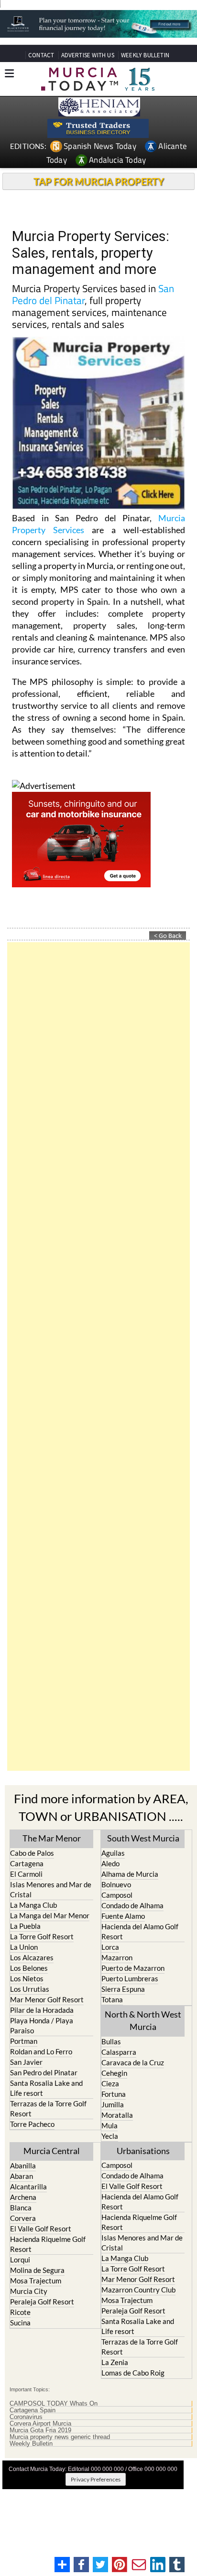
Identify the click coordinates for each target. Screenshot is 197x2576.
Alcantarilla (28, 2187)
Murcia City (29, 2291)
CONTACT (41, 55)
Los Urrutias (30, 1989)
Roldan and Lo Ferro (41, 2051)
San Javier (26, 2062)
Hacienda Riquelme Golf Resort (48, 2244)
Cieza (110, 2083)
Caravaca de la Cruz (133, 2062)
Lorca (110, 1947)
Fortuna (114, 2094)
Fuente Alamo (123, 1916)
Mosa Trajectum (36, 2281)
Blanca (21, 2208)
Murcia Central (52, 2151)
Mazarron (117, 1957)
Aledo (110, 1863)
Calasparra (119, 2052)
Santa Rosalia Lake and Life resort (46, 2088)
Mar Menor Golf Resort (47, 1999)
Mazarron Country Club (138, 2290)
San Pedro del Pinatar (44, 2072)
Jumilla (113, 2104)
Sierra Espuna (123, 1989)
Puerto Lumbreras (130, 1978)
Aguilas (113, 1853)
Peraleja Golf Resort (42, 2302)
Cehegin (114, 2073)
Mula (109, 2125)
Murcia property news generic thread (60, 2437)
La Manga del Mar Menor (50, 1915)
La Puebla (25, 1926)
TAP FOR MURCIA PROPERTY (99, 181)
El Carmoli (26, 1874)
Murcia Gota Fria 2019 (40, 2430)
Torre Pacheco (32, 2124)
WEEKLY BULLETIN (145, 55)
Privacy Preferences (96, 2479)
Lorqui (20, 2260)
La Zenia (115, 2362)
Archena (23, 2197)
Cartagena (27, 1863)
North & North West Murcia (143, 2020)
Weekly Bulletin (31, 2444)
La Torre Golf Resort (42, 1936)
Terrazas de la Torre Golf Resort (48, 2108)
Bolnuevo (116, 1884)
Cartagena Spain (33, 2410)
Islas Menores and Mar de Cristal (51, 1889)
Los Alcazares (32, 1957)
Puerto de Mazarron (133, 1968)
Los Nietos (27, 1978)
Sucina (20, 2323)
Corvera (23, 2218)
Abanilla (23, 2166)
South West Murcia (143, 1838)
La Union (24, 1947)
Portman (24, 2041)
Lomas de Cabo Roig (133, 2373)
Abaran (22, 2176)
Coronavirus (26, 2417)
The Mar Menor (52, 1838)
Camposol (117, 1895)
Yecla (110, 2136)
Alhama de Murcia (130, 1874)
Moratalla (117, 2115)
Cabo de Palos (32, 1853)
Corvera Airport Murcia (40, 2424)
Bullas (111, 2041)
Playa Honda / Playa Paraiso (42, 2025)
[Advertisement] (98, 1356)
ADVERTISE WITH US (88, 55)
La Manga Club (33, 1905)
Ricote (20, 2312)
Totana (112, 1999)
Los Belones (29, 1968)
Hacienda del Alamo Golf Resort (140, 1931)
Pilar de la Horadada (42, 2010)
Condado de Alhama (132, 1905)
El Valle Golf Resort (41, 2229)
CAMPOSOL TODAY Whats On (54, 2404)
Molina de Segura (37, 2270)
